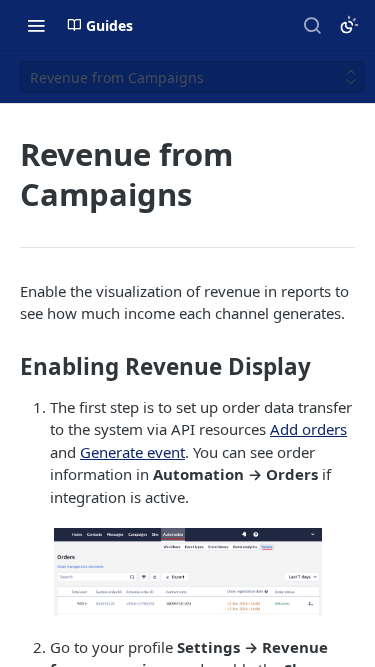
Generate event (132, 452)
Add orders (308, 429)
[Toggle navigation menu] (36, 25)
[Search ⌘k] (312, 25)
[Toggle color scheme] (349, 25)
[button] (187, 572)
